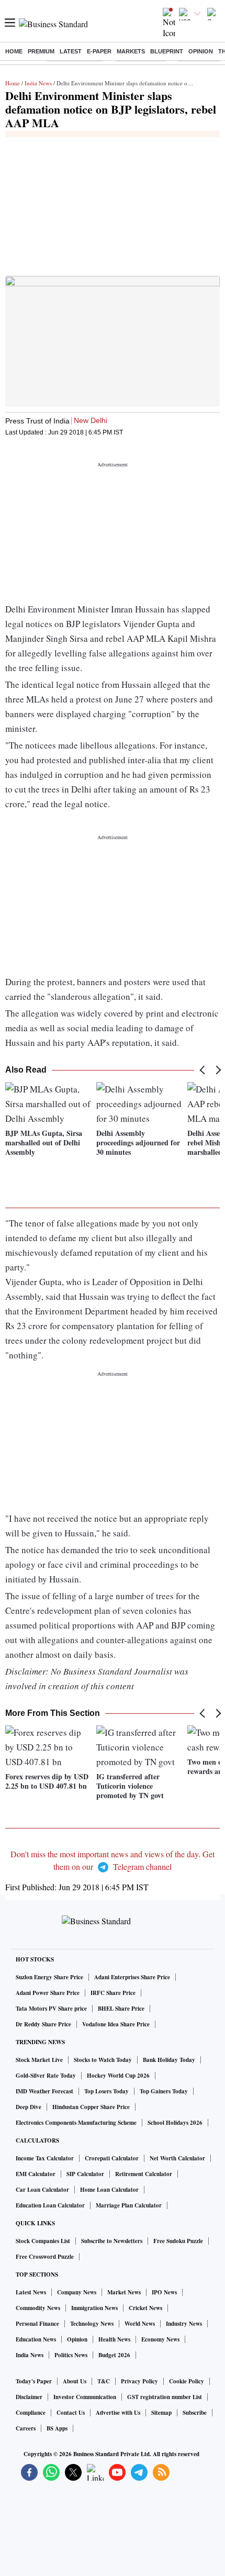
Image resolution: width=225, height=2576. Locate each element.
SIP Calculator (85, 2174)
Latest (71, 51)
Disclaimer (29, 2397)
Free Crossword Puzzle (45, 2257)
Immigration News (94, 2308)
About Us (75, 2381)
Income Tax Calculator (45, 2158)
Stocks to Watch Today (103, 2060)
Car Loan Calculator (42, 2190)
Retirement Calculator (144, 2174)
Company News (77, 2292)
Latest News (31, 2292)
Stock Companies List (43, 2241)
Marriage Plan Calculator (129, 2205)
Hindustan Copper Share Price (91, 2107)
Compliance (31, 2413)
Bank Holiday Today (169, 2060)
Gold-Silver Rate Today (46, 2076)
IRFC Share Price (113, 1993)
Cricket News (145, 2308)
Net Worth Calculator (177, 2158)
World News (140, 2324)
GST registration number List (165, 2397)
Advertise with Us (118, 2413)
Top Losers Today (106, 2091)
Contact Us (71, 2413)
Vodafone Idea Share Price (116, 2024)
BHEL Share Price (121, 2009)
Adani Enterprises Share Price (132, 1977)
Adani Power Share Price (48, 1993)
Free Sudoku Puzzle (178, 2241)
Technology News (92, 2324)
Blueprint (167, 51)
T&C (104, 2381)
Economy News (160, 2339)
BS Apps (57, 2428)
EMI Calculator (36, 2174)
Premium (41, 51)
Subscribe (195, 2413)
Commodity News (38, 2308)
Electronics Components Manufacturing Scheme (76, 2123)
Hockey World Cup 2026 (118, 2076)
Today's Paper (34, 2381)
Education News (36, 2339)
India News (38, 83)
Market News (124, 2292)
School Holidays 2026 (175, 2123)
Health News (114, 2339)
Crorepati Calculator (112, 2158)
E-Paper (99, 51)
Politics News (71, 2355)
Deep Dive (29, 2107)
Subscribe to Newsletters (112, 2241)
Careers (26, 2428)
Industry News (184, 2324)
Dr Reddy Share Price (43, 2024)
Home (14, 51)
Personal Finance (37, 2324)
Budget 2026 (114, 2355)
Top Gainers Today (164, 2091)
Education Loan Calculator (50, 2205)
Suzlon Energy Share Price (49, 1977)
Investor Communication (85, 2397)
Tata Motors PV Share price (51, 2009)
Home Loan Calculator (109, 2190)
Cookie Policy (187, 2381)
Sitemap (161, 2413)
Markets (131, 51)
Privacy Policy (139, 2381)
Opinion (201, 51)
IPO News (164, 2292)
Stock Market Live (39, 2060)
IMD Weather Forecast (44, 2091)
